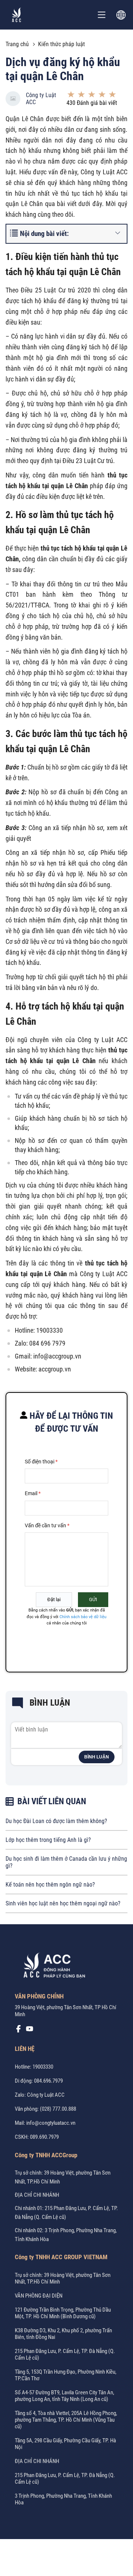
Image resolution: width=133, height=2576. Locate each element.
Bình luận (97, 1757)
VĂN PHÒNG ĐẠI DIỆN (39, 2296)
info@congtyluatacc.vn (51, 2123)
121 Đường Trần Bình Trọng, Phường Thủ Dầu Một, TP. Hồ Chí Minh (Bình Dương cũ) (63, 2313)
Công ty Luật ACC (41, 99)
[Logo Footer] (52, 1967)
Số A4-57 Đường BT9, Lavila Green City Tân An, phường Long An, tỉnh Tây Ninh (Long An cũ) (64, 2396)
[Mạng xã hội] (18, 2031)
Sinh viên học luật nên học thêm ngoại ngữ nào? (63, 1903)
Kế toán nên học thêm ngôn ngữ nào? (50, 1885)
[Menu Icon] (102, 15)
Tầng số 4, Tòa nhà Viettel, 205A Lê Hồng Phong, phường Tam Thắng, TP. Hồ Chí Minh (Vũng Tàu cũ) (66, 2420)
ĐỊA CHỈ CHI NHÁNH (37, 2195)
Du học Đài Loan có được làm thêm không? (56, 1821)
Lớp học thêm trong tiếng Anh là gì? (48, 1840)
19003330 (43, 2067)
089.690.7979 (44, 2137)
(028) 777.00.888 (58, 2109)
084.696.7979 (48, 2081)
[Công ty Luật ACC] (17, 15)
